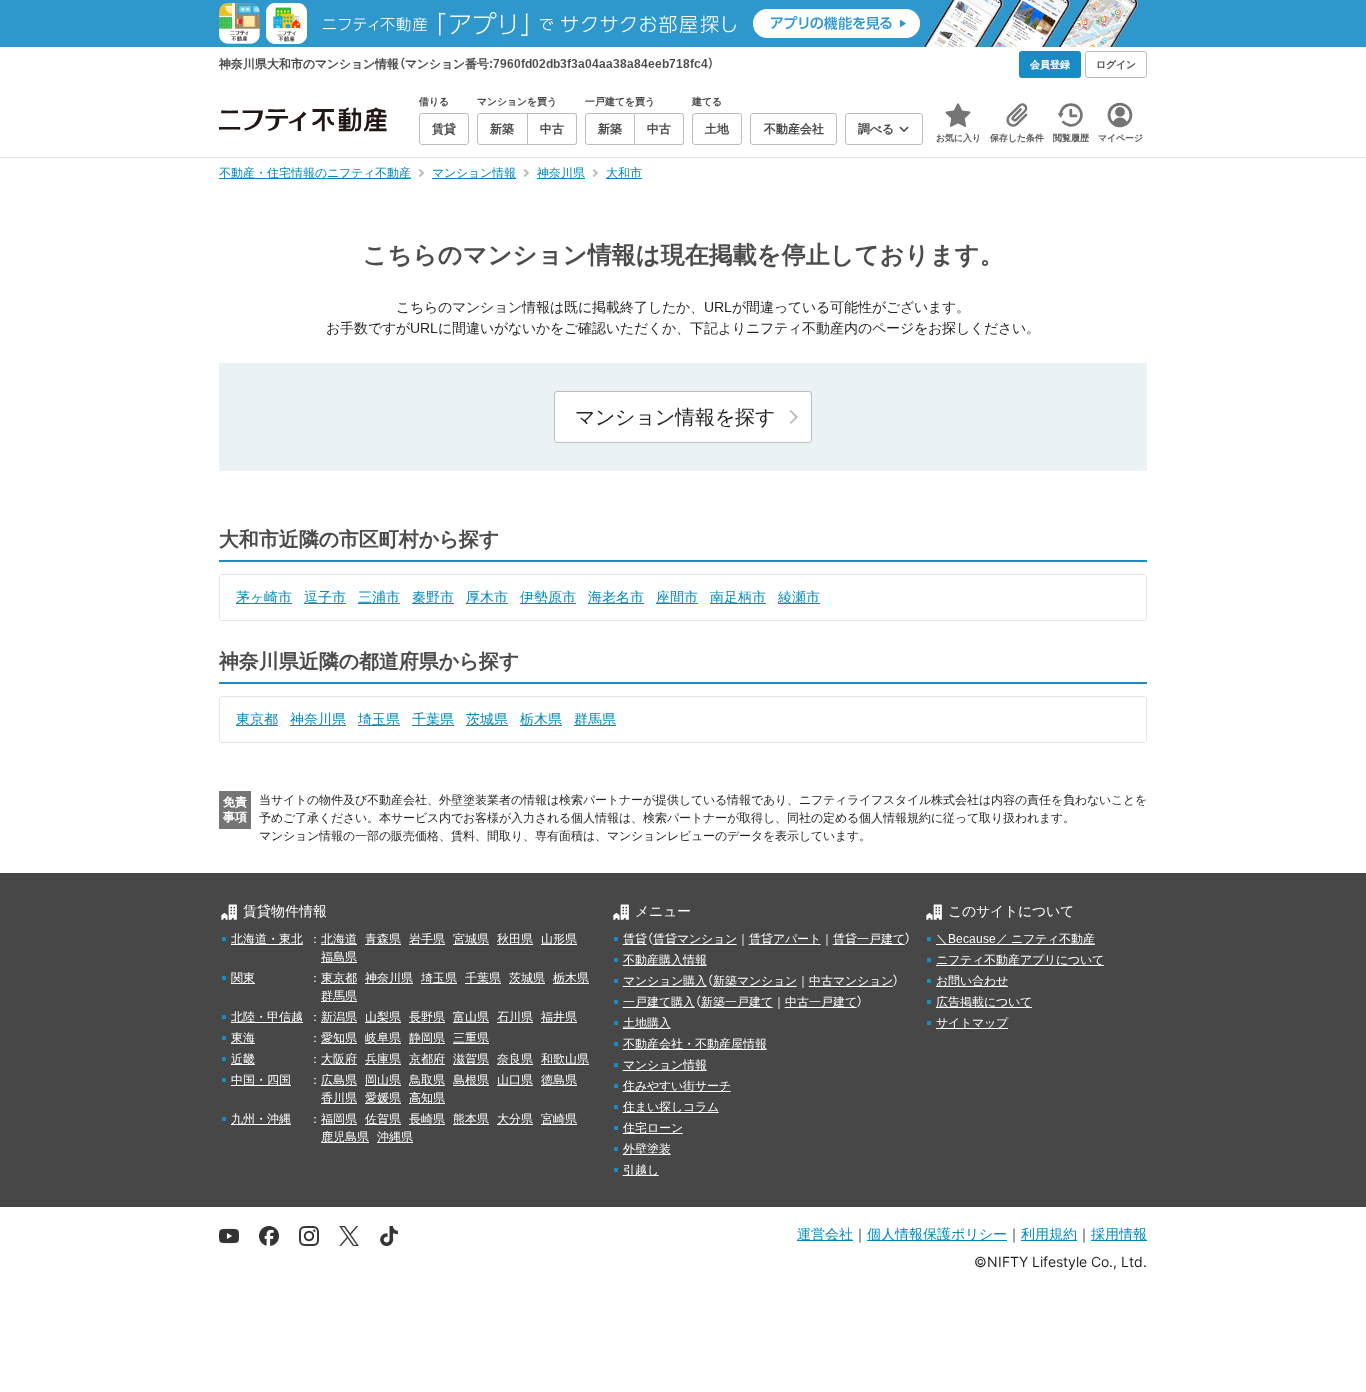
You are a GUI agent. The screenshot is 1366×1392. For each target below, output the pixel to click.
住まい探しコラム (671, 1107)
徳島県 (559, 1080)
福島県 (339, 957)
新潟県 (339, 1017)
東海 (243, 1038)
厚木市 (487, 597)
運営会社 (825, 1233)
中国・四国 (261, 1080)
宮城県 (471, 939)
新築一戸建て (737, 1002)
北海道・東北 (267, 939)
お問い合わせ (972, 981)
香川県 (339, 1098)
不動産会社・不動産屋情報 (695, 1044)
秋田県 (515, 939)
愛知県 (339, 1038)
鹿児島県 (345, 1137)
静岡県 (427, 1038)
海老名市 (616, 597)
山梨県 (383, 1017)
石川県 (515, 1017)
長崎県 (427, 1119)
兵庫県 (383, 1059)
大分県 (515, 1119)
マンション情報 (665, 1065)
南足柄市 (738, 597)
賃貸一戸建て (869, 939)
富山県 (471, 1017)
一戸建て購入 (659, 1002)
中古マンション (851, 981)
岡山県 (383, 1080)
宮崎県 (559, 1119)
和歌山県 (565, 1059)
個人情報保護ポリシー (937, 1233)
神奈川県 (318, 719)
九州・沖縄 (261, 1119)
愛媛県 (383, 1098)
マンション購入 (665, 981)
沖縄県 (395, 1137)
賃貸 (635, 939)
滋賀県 (471, 1059)
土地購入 (647, 1023)
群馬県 (595, 719)
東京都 (257, 719)
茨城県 (487, 719)
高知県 (427, 1098)
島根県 (471, 1080)
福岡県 (339, 1119)
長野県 (427, 1017)
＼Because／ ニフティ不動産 (1015, 939)
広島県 (339, 1080)
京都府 (427, 1059)
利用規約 (1049, 1233)
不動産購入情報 (665, 960)
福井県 (559, 1017)
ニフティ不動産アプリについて (1020, 960)
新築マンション (755, 981)
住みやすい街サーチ (677, 1086)
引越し (641, 1170)
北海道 (339, 939)
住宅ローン (653, 1128)
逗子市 (325, 597)
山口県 (515, 1080)
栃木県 (541, 719)
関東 (243, 978)
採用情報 (1119, 1233)
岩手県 (427, 939)
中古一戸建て (821, 1002)
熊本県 (471, 1119)
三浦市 (379, 597)
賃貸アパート (785, 939)
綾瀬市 (799, 597)
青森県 (383, 939)
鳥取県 (427, 1080)
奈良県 (515, 1059)
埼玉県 (379, 719)
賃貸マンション (695, 939)
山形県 (559, 939)
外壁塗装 (647, 1149)
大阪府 (339, 1059)
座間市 (677, 597)
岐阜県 (383, 1038)
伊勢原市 (548, 597)
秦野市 (433, 597)
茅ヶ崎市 (264, 597)
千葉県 (433, 719)
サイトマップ (972, 1023)
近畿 (243, 1059)
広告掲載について (984, 1002)
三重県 (471, 1038)
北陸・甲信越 (267, 1017)
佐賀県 (383, 1119)
